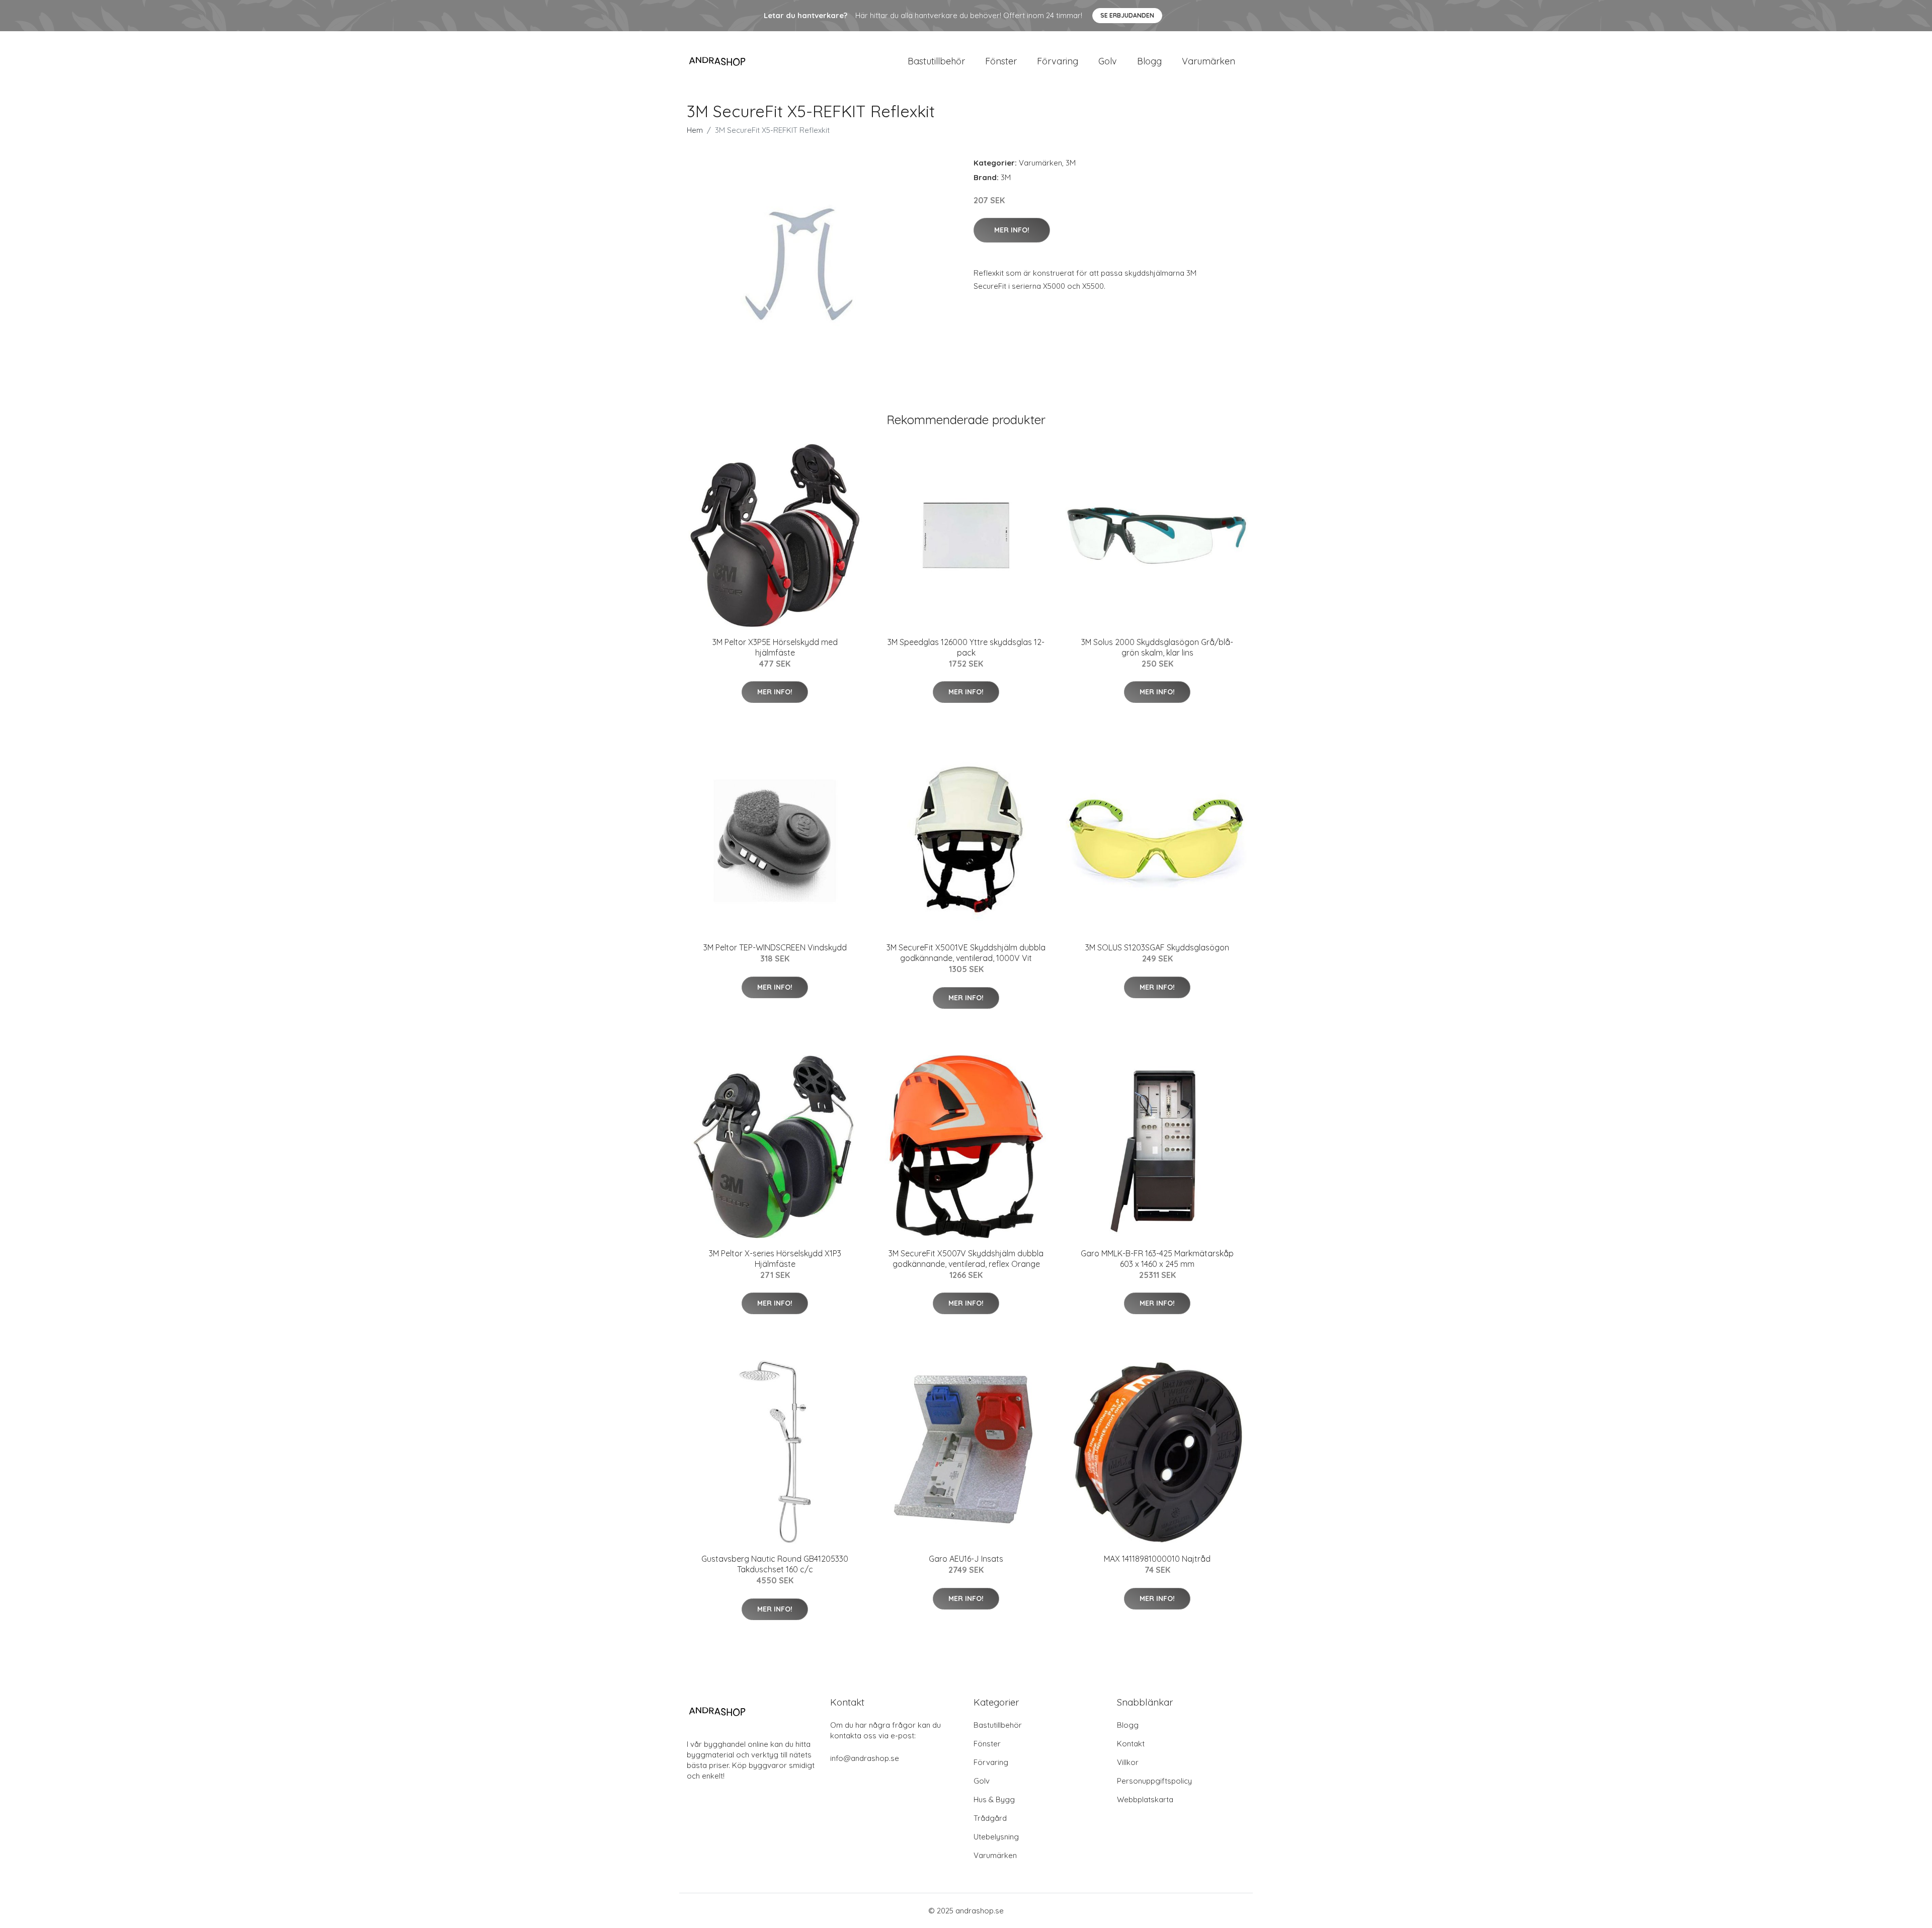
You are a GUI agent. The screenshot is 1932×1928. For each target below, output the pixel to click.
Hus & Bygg (994, 1799)
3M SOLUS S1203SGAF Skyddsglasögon (1157, 947)
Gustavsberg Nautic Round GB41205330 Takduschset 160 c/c (775, 1564)
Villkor (1128, 1762)
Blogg (1149, 61)
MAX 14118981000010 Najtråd (1157, 1559)
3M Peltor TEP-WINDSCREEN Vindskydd (775, 947)
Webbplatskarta (1145, 1799)
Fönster (1001, 61)
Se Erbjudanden (1127, 15)
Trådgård (990, 1818)
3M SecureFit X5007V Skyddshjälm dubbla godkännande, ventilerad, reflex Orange (966, 1259)
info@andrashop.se (865, 1758)
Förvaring (1058, 61)
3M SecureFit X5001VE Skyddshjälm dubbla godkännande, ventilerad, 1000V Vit (966, 953)
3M (1071, 163)
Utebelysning (996, 1837)
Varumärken (1209, 61)
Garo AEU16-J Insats (966, 1559)
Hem (695, 130)
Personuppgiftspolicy (1154, 1781)
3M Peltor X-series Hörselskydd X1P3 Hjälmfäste (775, 1259)
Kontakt (1131, 1744)
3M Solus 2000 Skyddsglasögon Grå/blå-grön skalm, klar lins (1157, 647)
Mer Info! (1012, 230)
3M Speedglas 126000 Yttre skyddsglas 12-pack (966, 647)
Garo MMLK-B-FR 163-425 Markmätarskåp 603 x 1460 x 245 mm (1157, 1259)
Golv (1108, 61)
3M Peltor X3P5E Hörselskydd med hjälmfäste (775, 647)
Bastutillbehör (936, 61)
